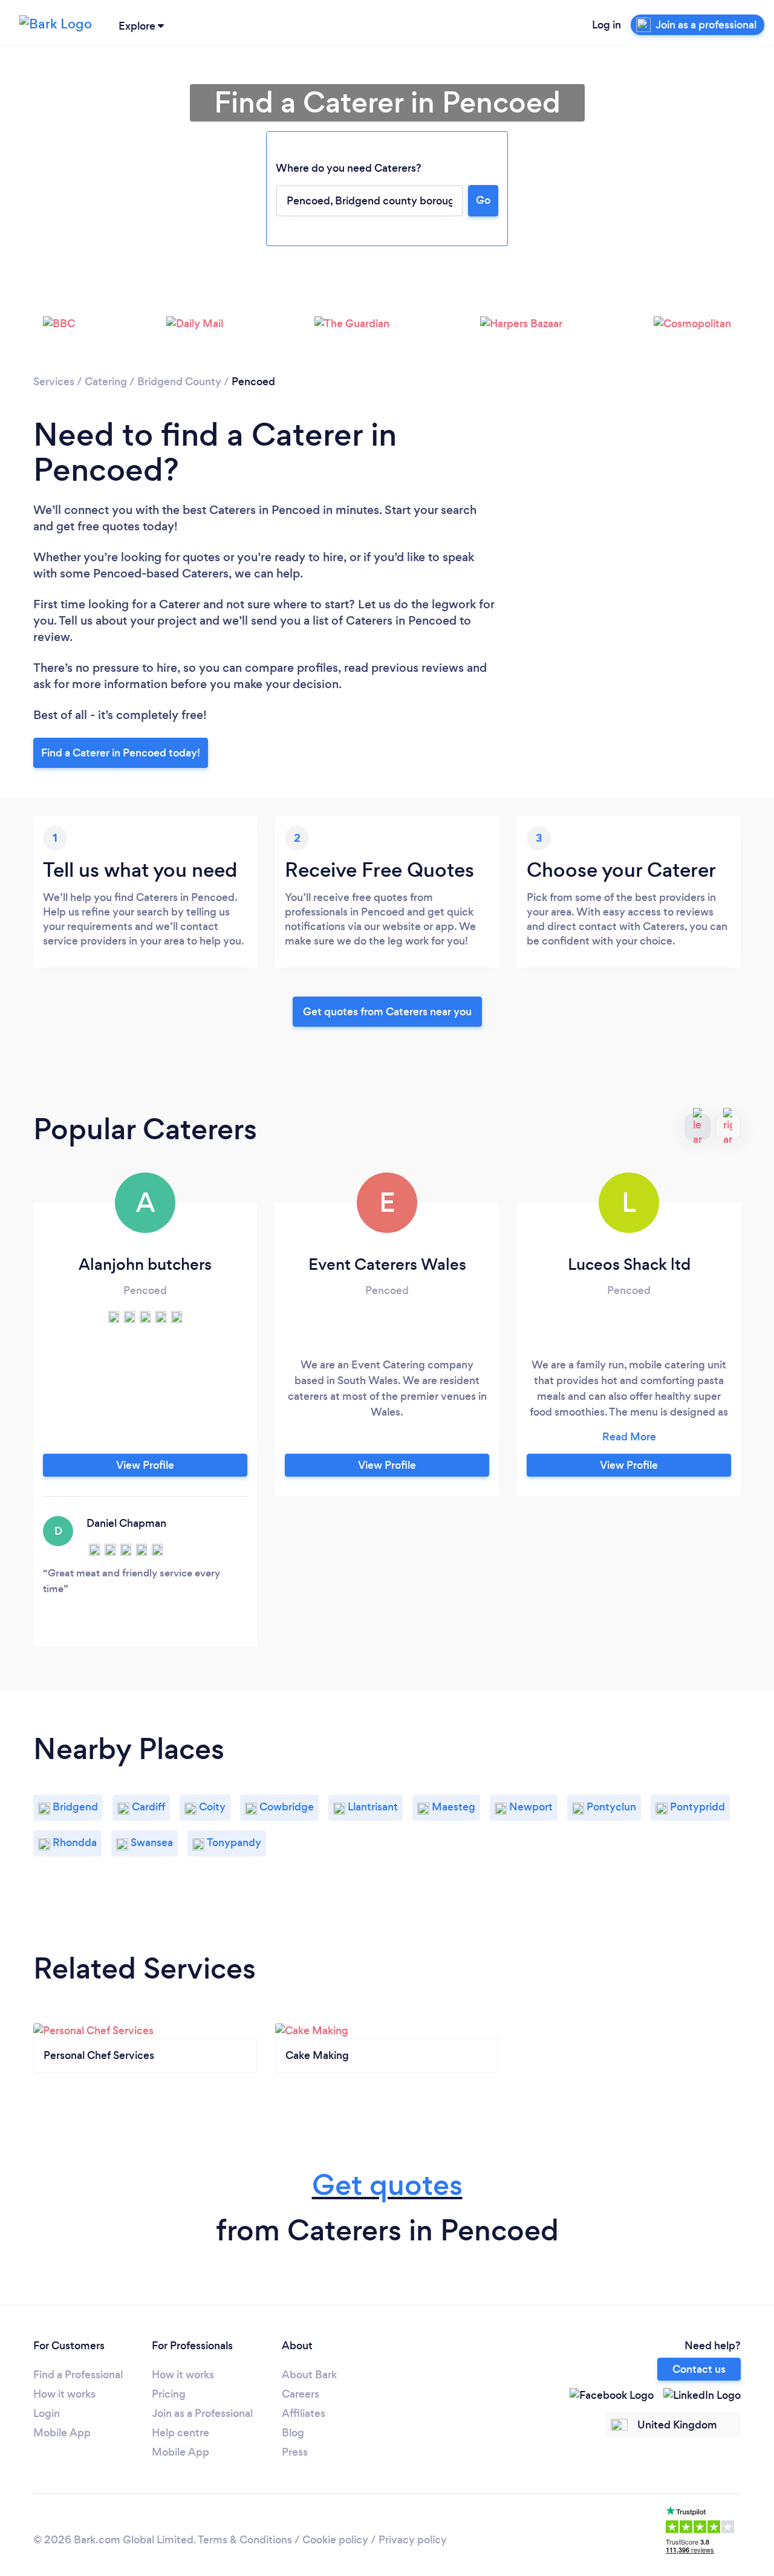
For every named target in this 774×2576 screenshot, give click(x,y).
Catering (106, 382)
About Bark (309, 2375)
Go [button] (483, 200)
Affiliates (304, 2413)
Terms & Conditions (245, 2540)
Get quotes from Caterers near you (387, 1012)
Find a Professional (78, 2375)
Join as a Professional (202, 2413)
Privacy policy (413, 2540)
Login (47, 2413)
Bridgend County (179, 382)
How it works (64, 2394)
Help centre (180, 2433)
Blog (293, 2433)
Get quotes (387, 2185)
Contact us (699, 2369)
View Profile (145, 1465)
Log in (607, 25)
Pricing (169, 2394)
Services (54, 382)
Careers (301, 2394)
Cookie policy (335, 2540)
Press (295, 2452)
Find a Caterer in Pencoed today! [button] (121, 753)
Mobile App (62, 2433)
